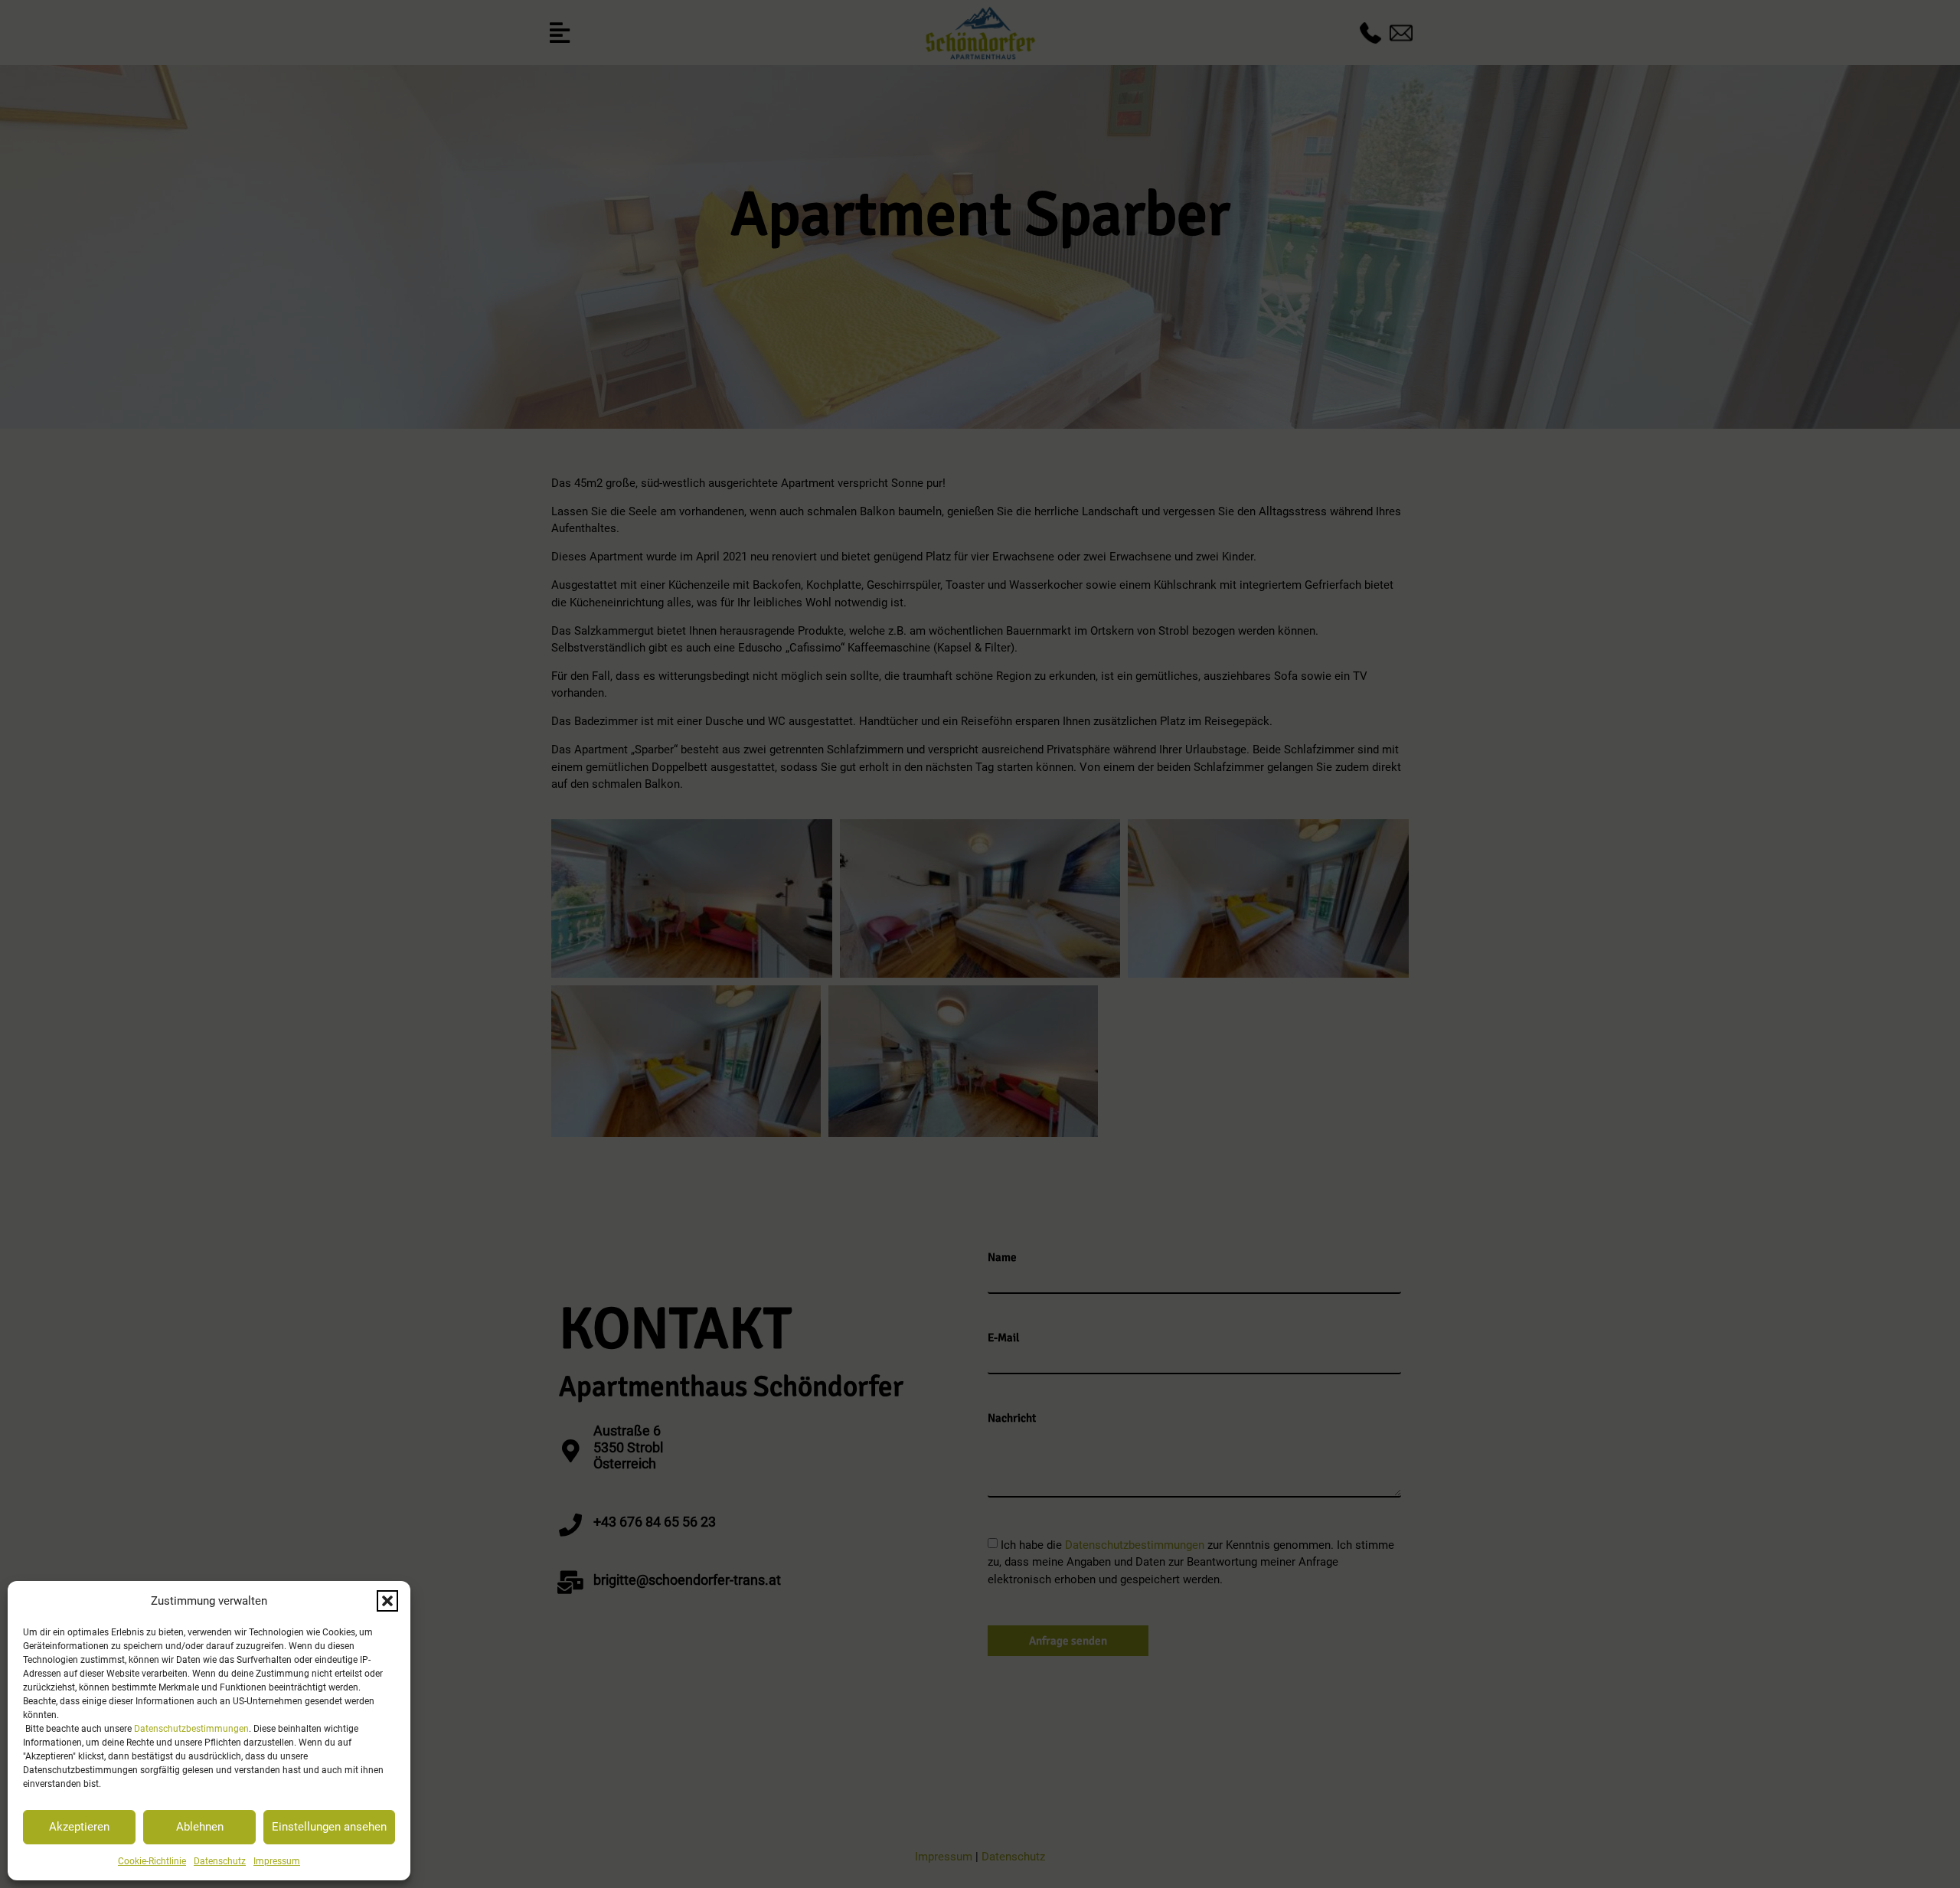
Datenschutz (220, 1861)
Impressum (277, 1861)
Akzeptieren (79, 1827)
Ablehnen (200, 1827)
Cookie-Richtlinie (152, 1861)
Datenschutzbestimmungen (191, 1729)
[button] (387, 1601)
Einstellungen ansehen (329, 1827)
